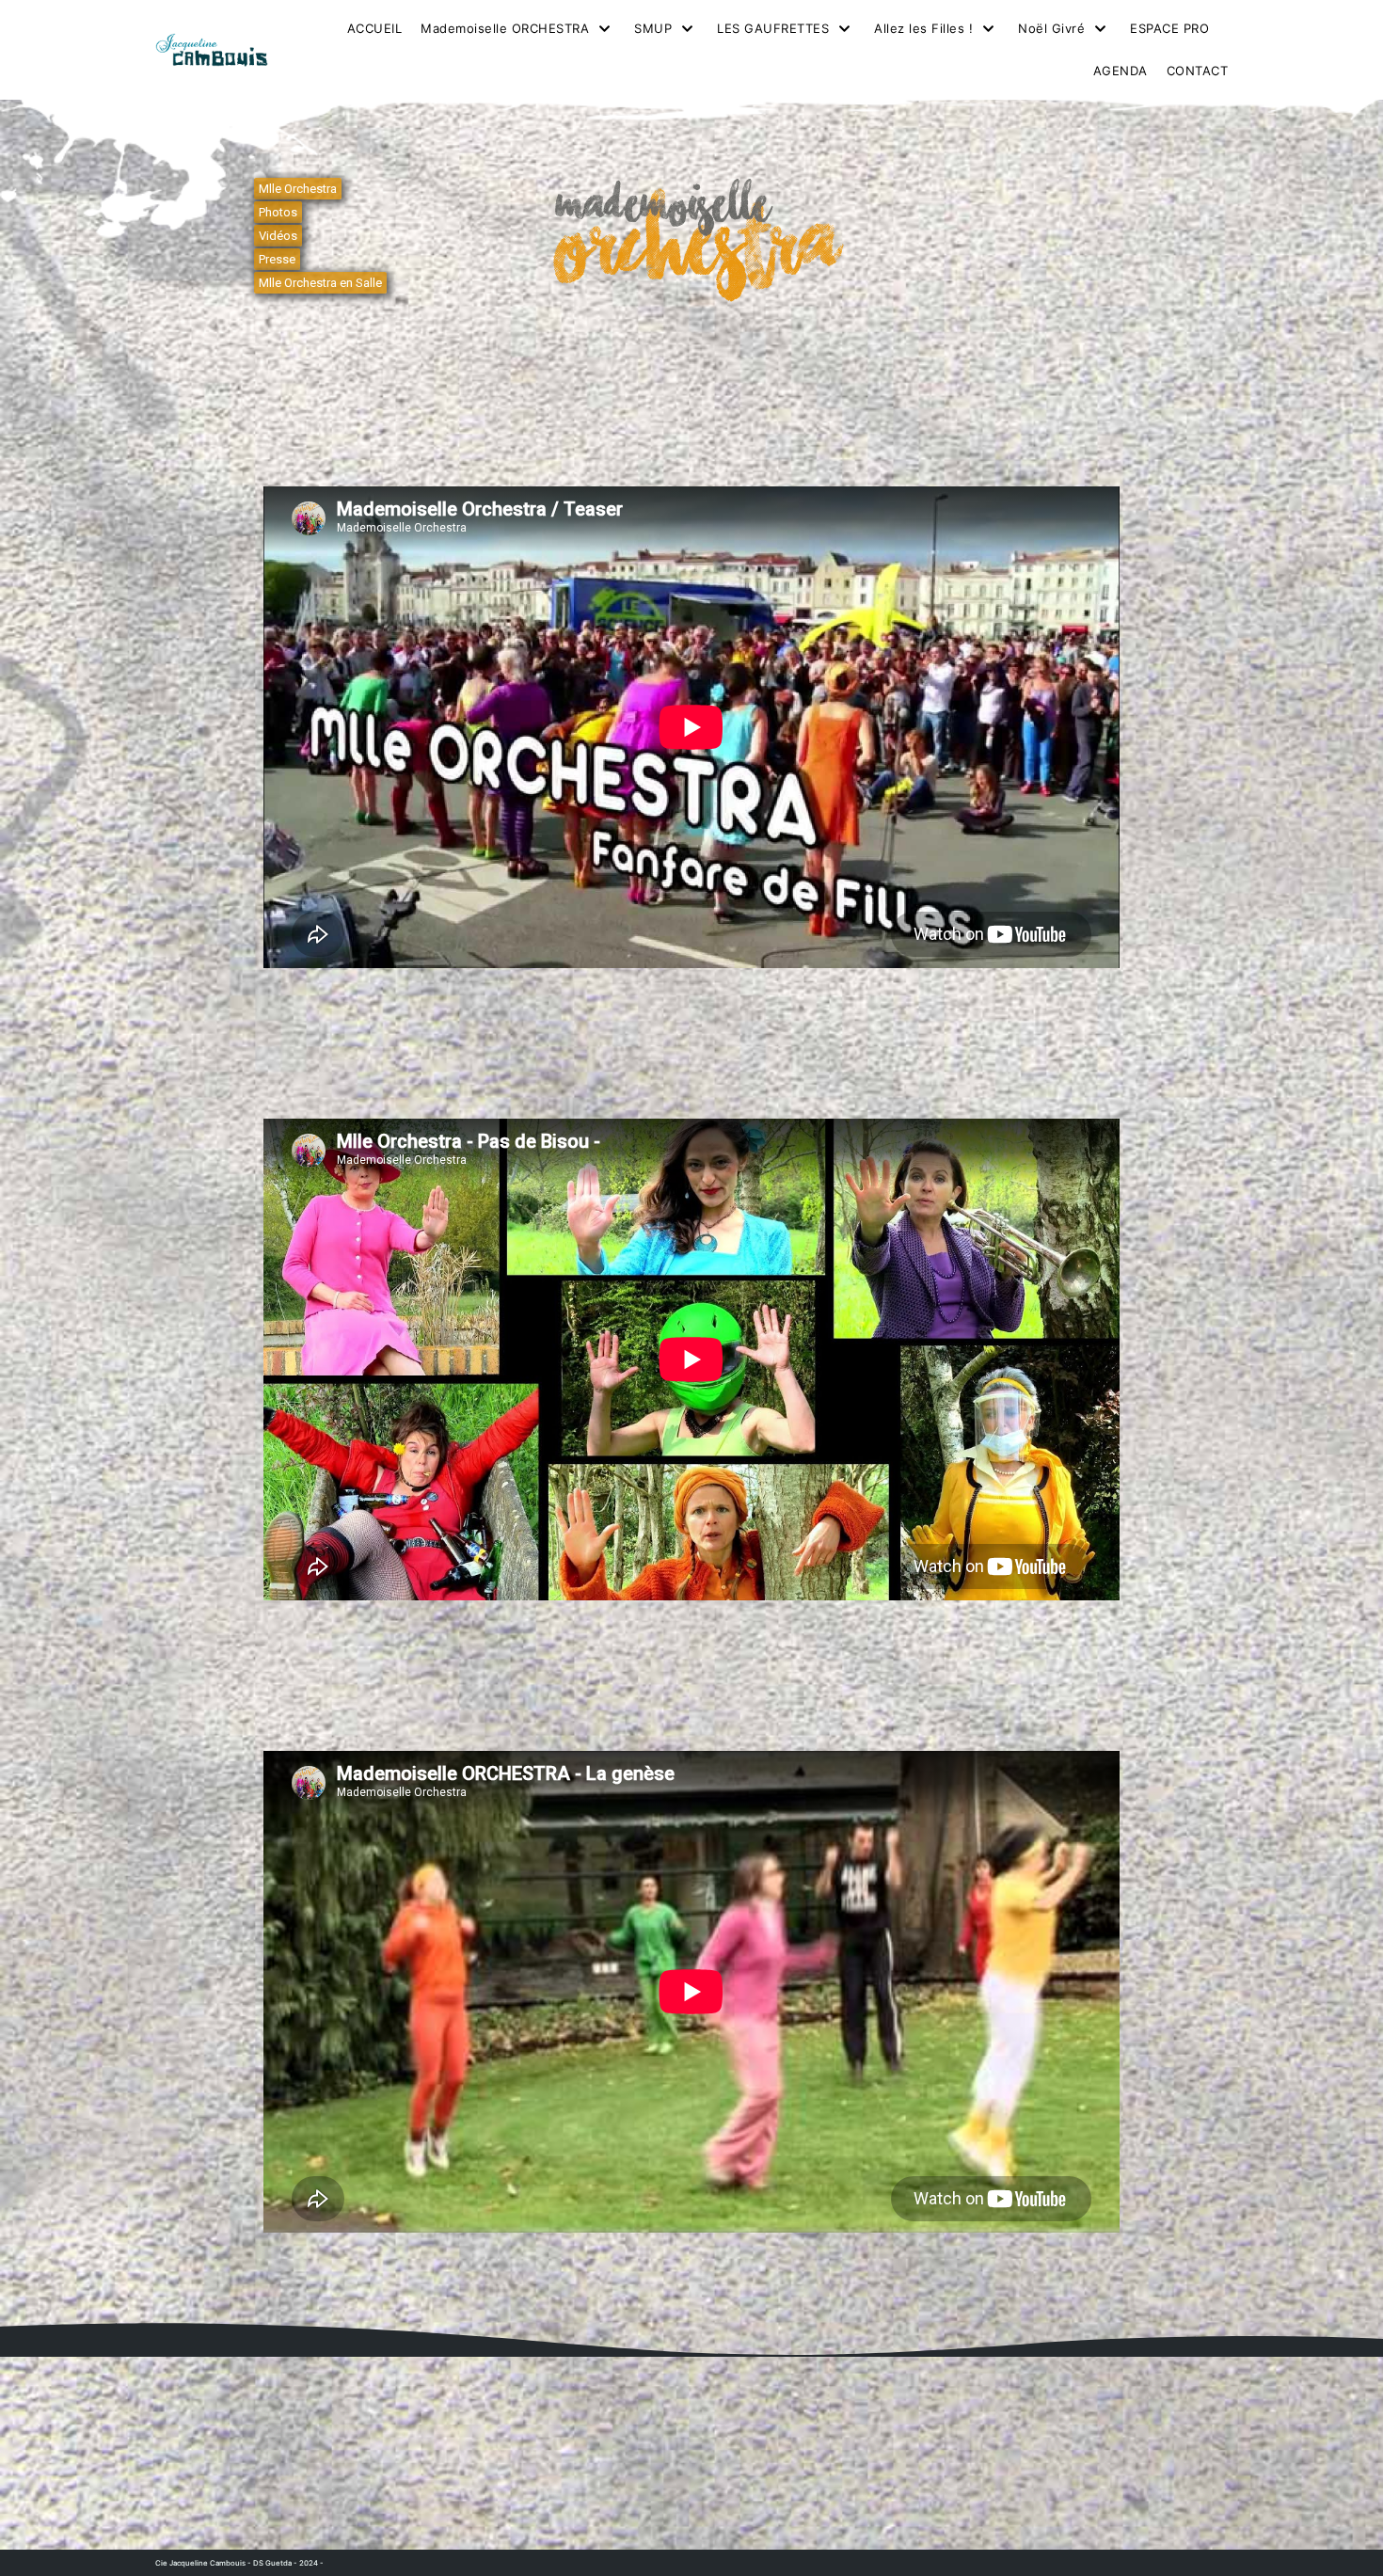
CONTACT (1198, 71)
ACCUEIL (375, 28)
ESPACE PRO (1169, 28)
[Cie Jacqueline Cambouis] (212, 50)
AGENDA (1121, 71)
